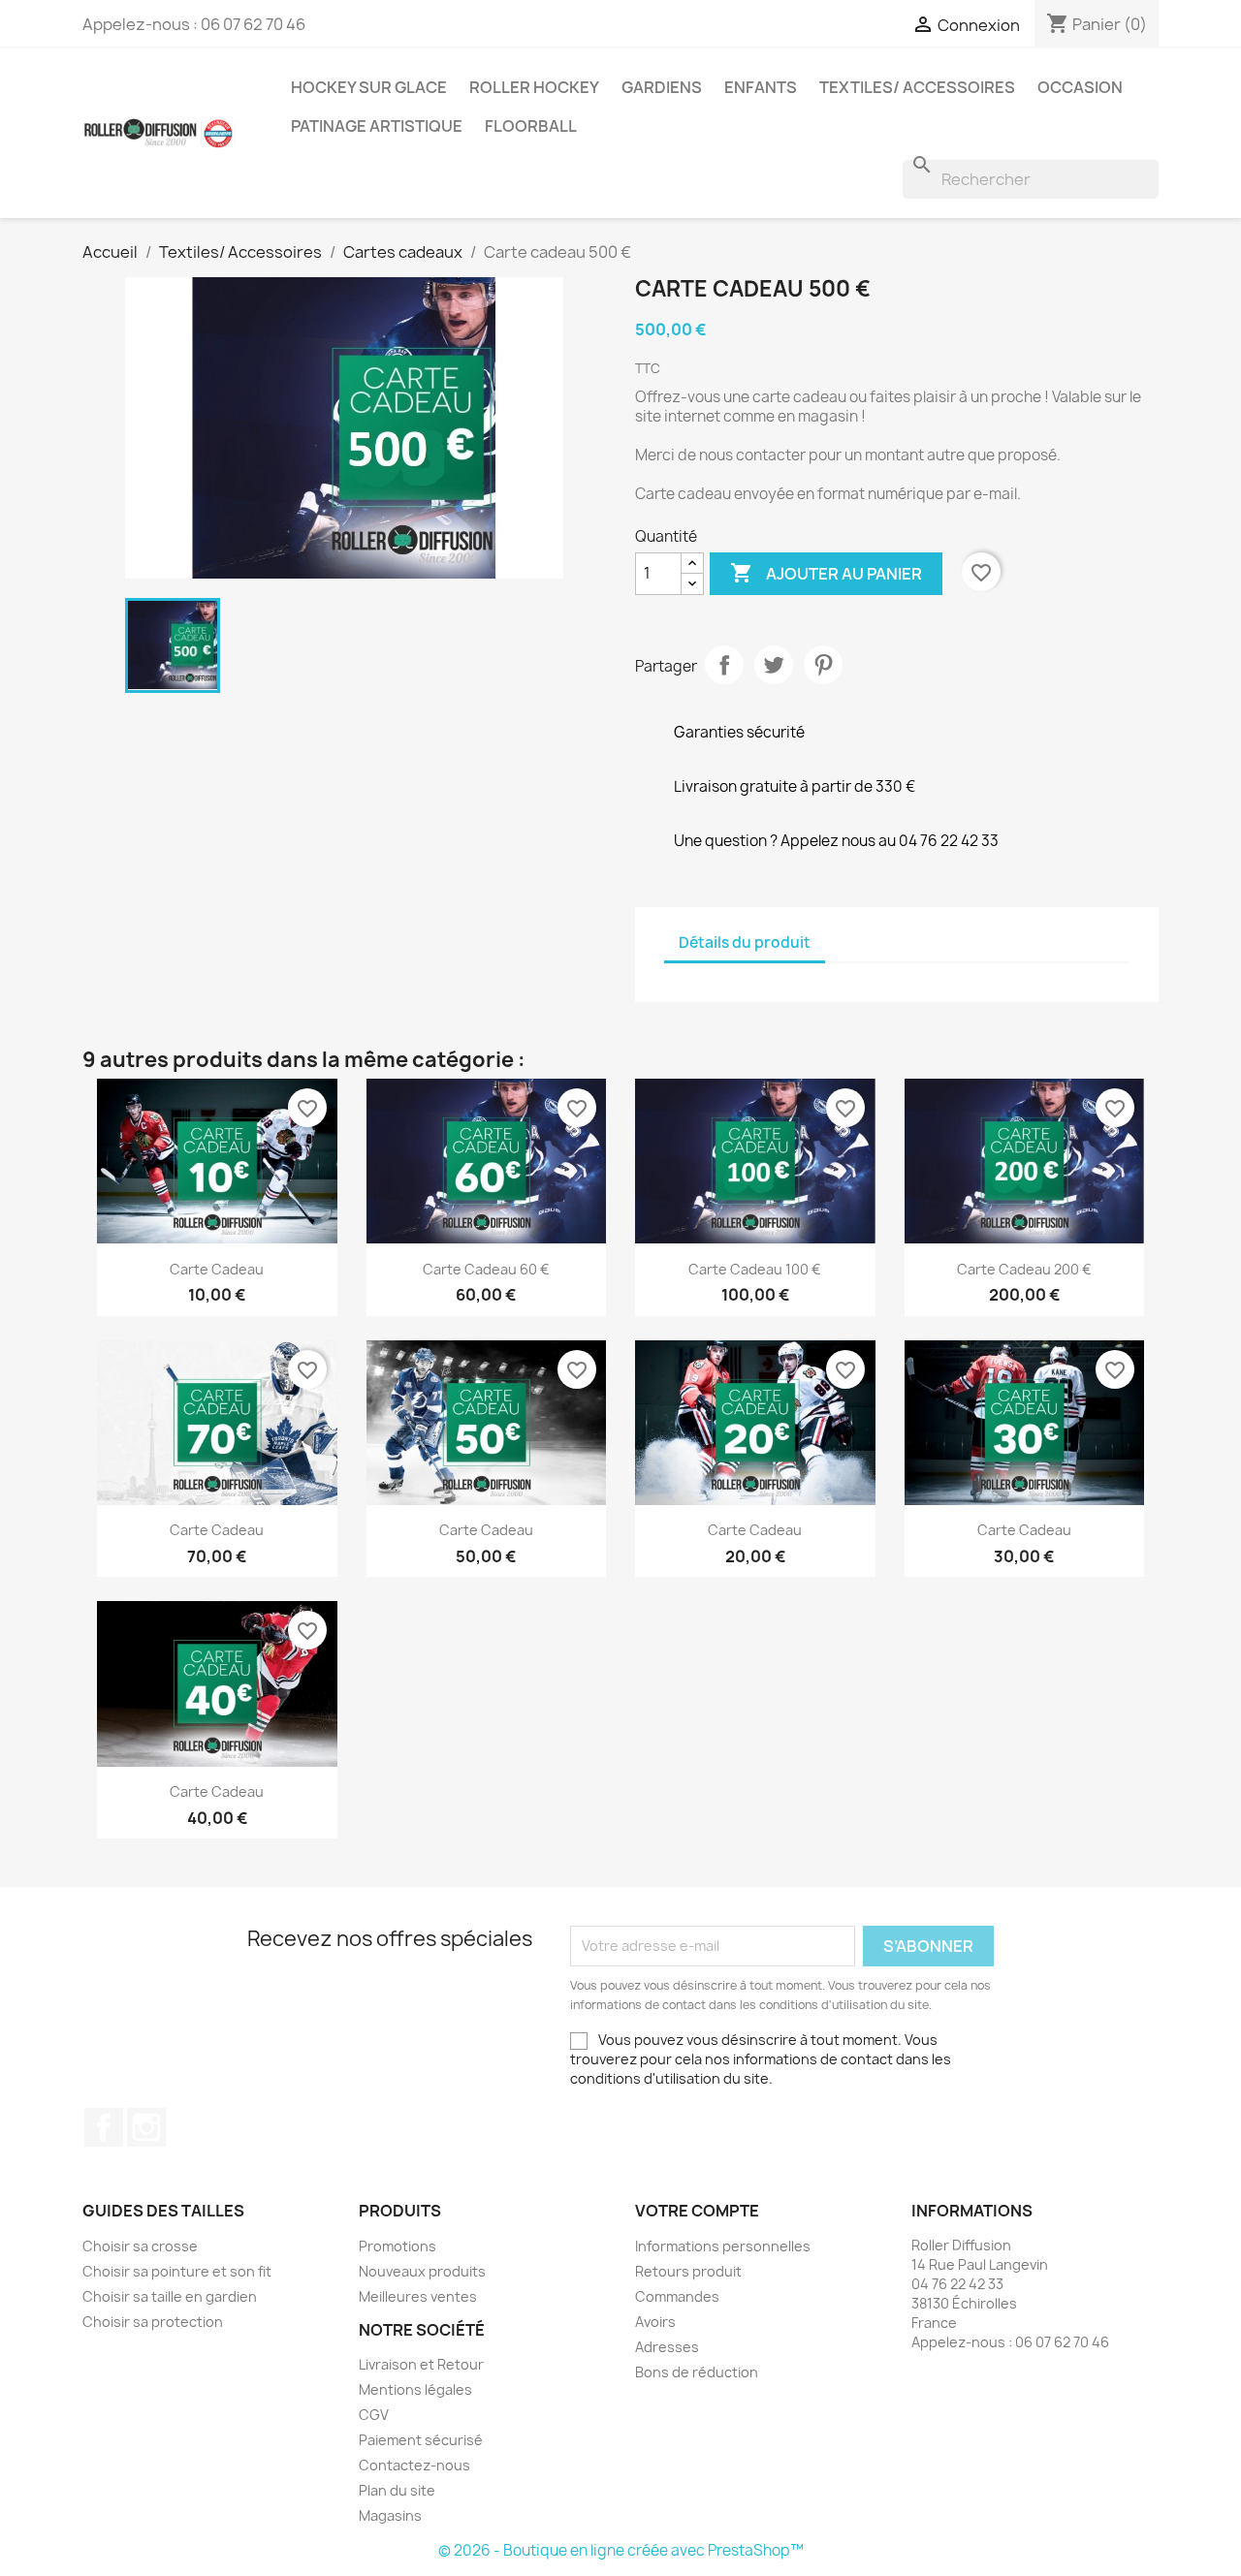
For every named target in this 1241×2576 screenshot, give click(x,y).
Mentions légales (415, 2389)
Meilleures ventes (418, 2296)
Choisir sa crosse (140, 2246)
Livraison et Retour (421, 2364)
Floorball (531, 126)
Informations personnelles (723, 2246)
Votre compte (697, 2211)
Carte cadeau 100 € (755, 1269)
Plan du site (397, 2490)
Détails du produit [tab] (745, 942)
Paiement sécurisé (421, 2440)
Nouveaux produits (422, 2271)
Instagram (146, 2127)
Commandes (677, 2296)
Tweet (774, 665)
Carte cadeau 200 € (1024, 1269)
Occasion (1080, 87)
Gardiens (662, 87)
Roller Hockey (534, 87)
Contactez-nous (414, 2465)
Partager (724, 665)
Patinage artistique (377, 126)
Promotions (398, 2246)
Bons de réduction (697, 2372)
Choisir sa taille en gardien (170, 2296)
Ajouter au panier (826, 573)
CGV (374, 2415)
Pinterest (823, 665)
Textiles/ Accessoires (917, 87)
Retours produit (688, 2271)
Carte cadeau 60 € (486, 1269)
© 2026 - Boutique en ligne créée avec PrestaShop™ (621, 2550)
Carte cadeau (217, 1269)
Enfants (761, 87)
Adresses (667, 2347)
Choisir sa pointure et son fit (177, 2271)
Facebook (104, 2127)
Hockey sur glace (369, 87)
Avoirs (655, 2322)
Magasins (390, 2515)
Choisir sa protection (153, 2322)
